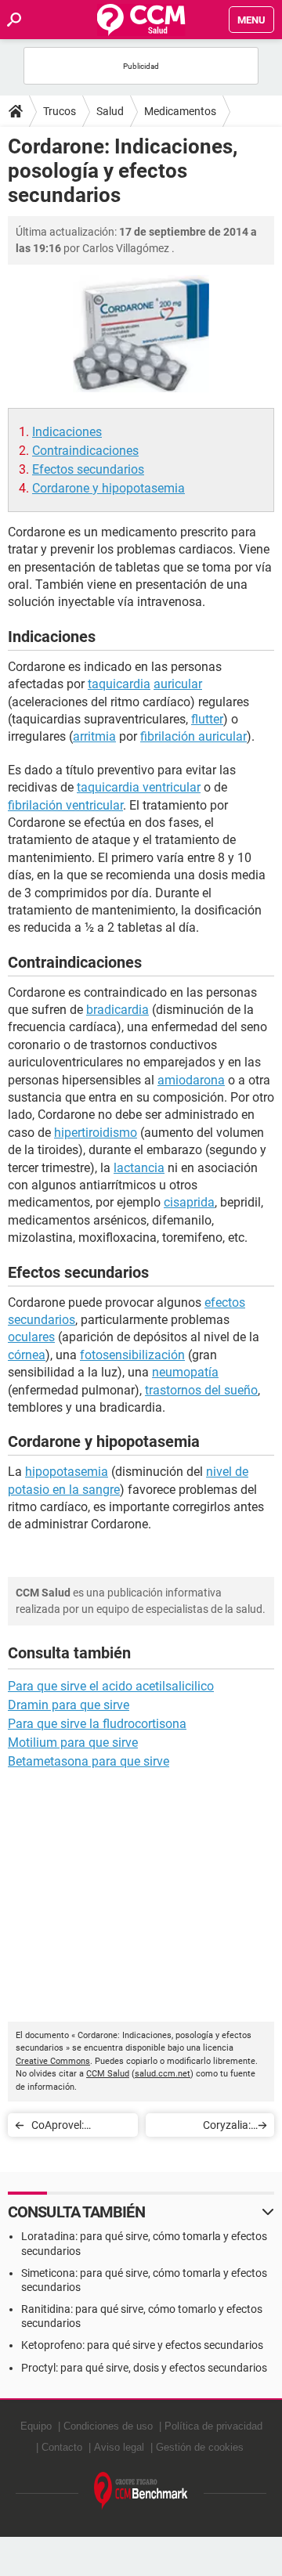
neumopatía (185, 1372)
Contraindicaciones (85, 451)
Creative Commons (53, 2061)
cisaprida (189, 1202)
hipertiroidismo (96, 1133)
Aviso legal (119, 2447)
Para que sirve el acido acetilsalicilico (111, 1686)
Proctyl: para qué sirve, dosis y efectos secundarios (144, 2368)
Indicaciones (67, 432)
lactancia (139, 1168)
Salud (110, 111)
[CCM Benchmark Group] (141, 2491)
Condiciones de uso (108, 2426)
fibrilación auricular (193, 736)
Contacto (62, 2447)
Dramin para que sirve (69, 1705)
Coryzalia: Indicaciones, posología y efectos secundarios (204, 2128)
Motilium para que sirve (73, 1743)
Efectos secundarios (88, 469)
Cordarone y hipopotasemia (108, 488)
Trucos (60, 111)
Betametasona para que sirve (89, 1761)
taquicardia (119, 684)
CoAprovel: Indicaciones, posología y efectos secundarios (78, 2128)
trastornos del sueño (201, 1390)
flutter (207, 719)
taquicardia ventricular (139, 787)
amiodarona (191, 1080)
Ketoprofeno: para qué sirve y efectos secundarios (142, 2345)
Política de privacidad (213, 2426)
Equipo (36, 2426)
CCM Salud (108, 2074)
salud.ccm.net (163, 2074)
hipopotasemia (67, 1472)
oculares (31, 1337)
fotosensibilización (132, 1355)
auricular (178, 684)
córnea (27, 1355)
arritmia (94, 736)
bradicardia (117, 1010)
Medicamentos (180, 111)
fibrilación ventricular (65, 805)
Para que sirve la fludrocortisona (97, 1724)
